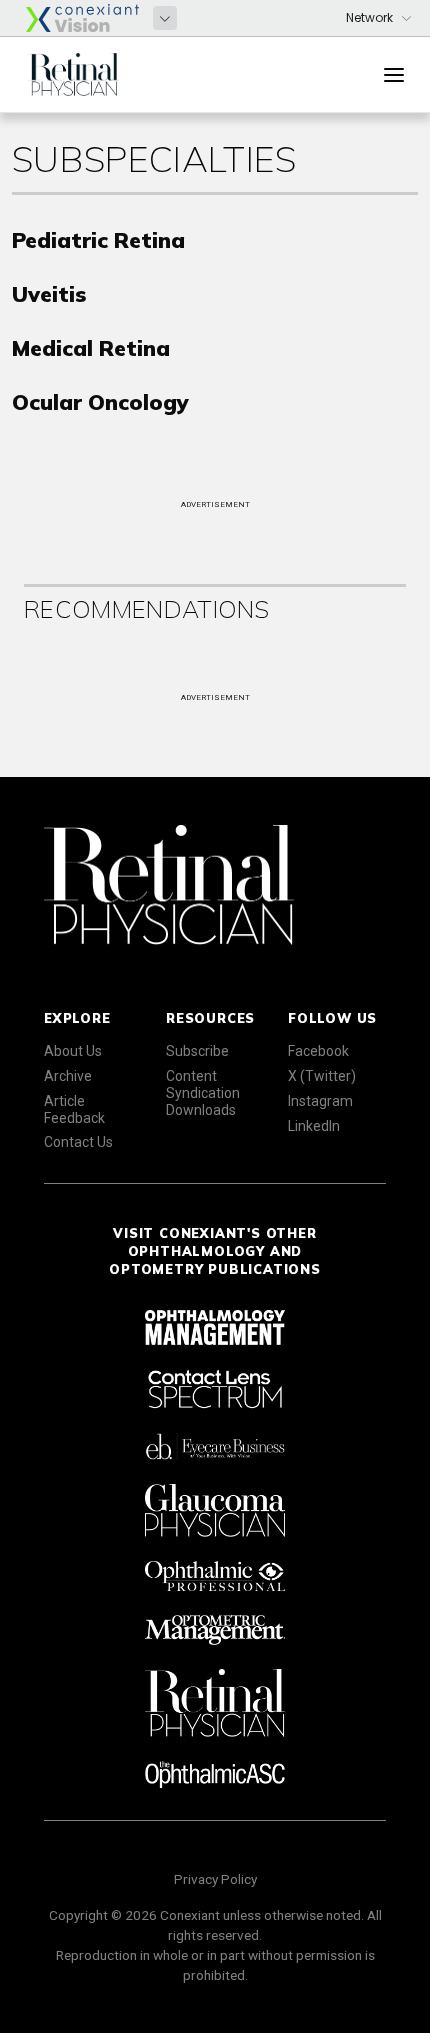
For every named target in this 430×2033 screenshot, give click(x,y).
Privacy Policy (215, 1879)
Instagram (320, 1101)
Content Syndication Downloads (203, 1093)
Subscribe (197, 1051)
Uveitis (49, 293)
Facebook (318, 1051)
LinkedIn (314, 1126)
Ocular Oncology (100, 401)
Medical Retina (91, 347)
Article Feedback (74, 1109)
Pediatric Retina (98, 239)
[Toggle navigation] (394, 75)
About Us (73, 1051)
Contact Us (78, 1142)
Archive (68, 1076)
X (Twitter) (322, 1076)
